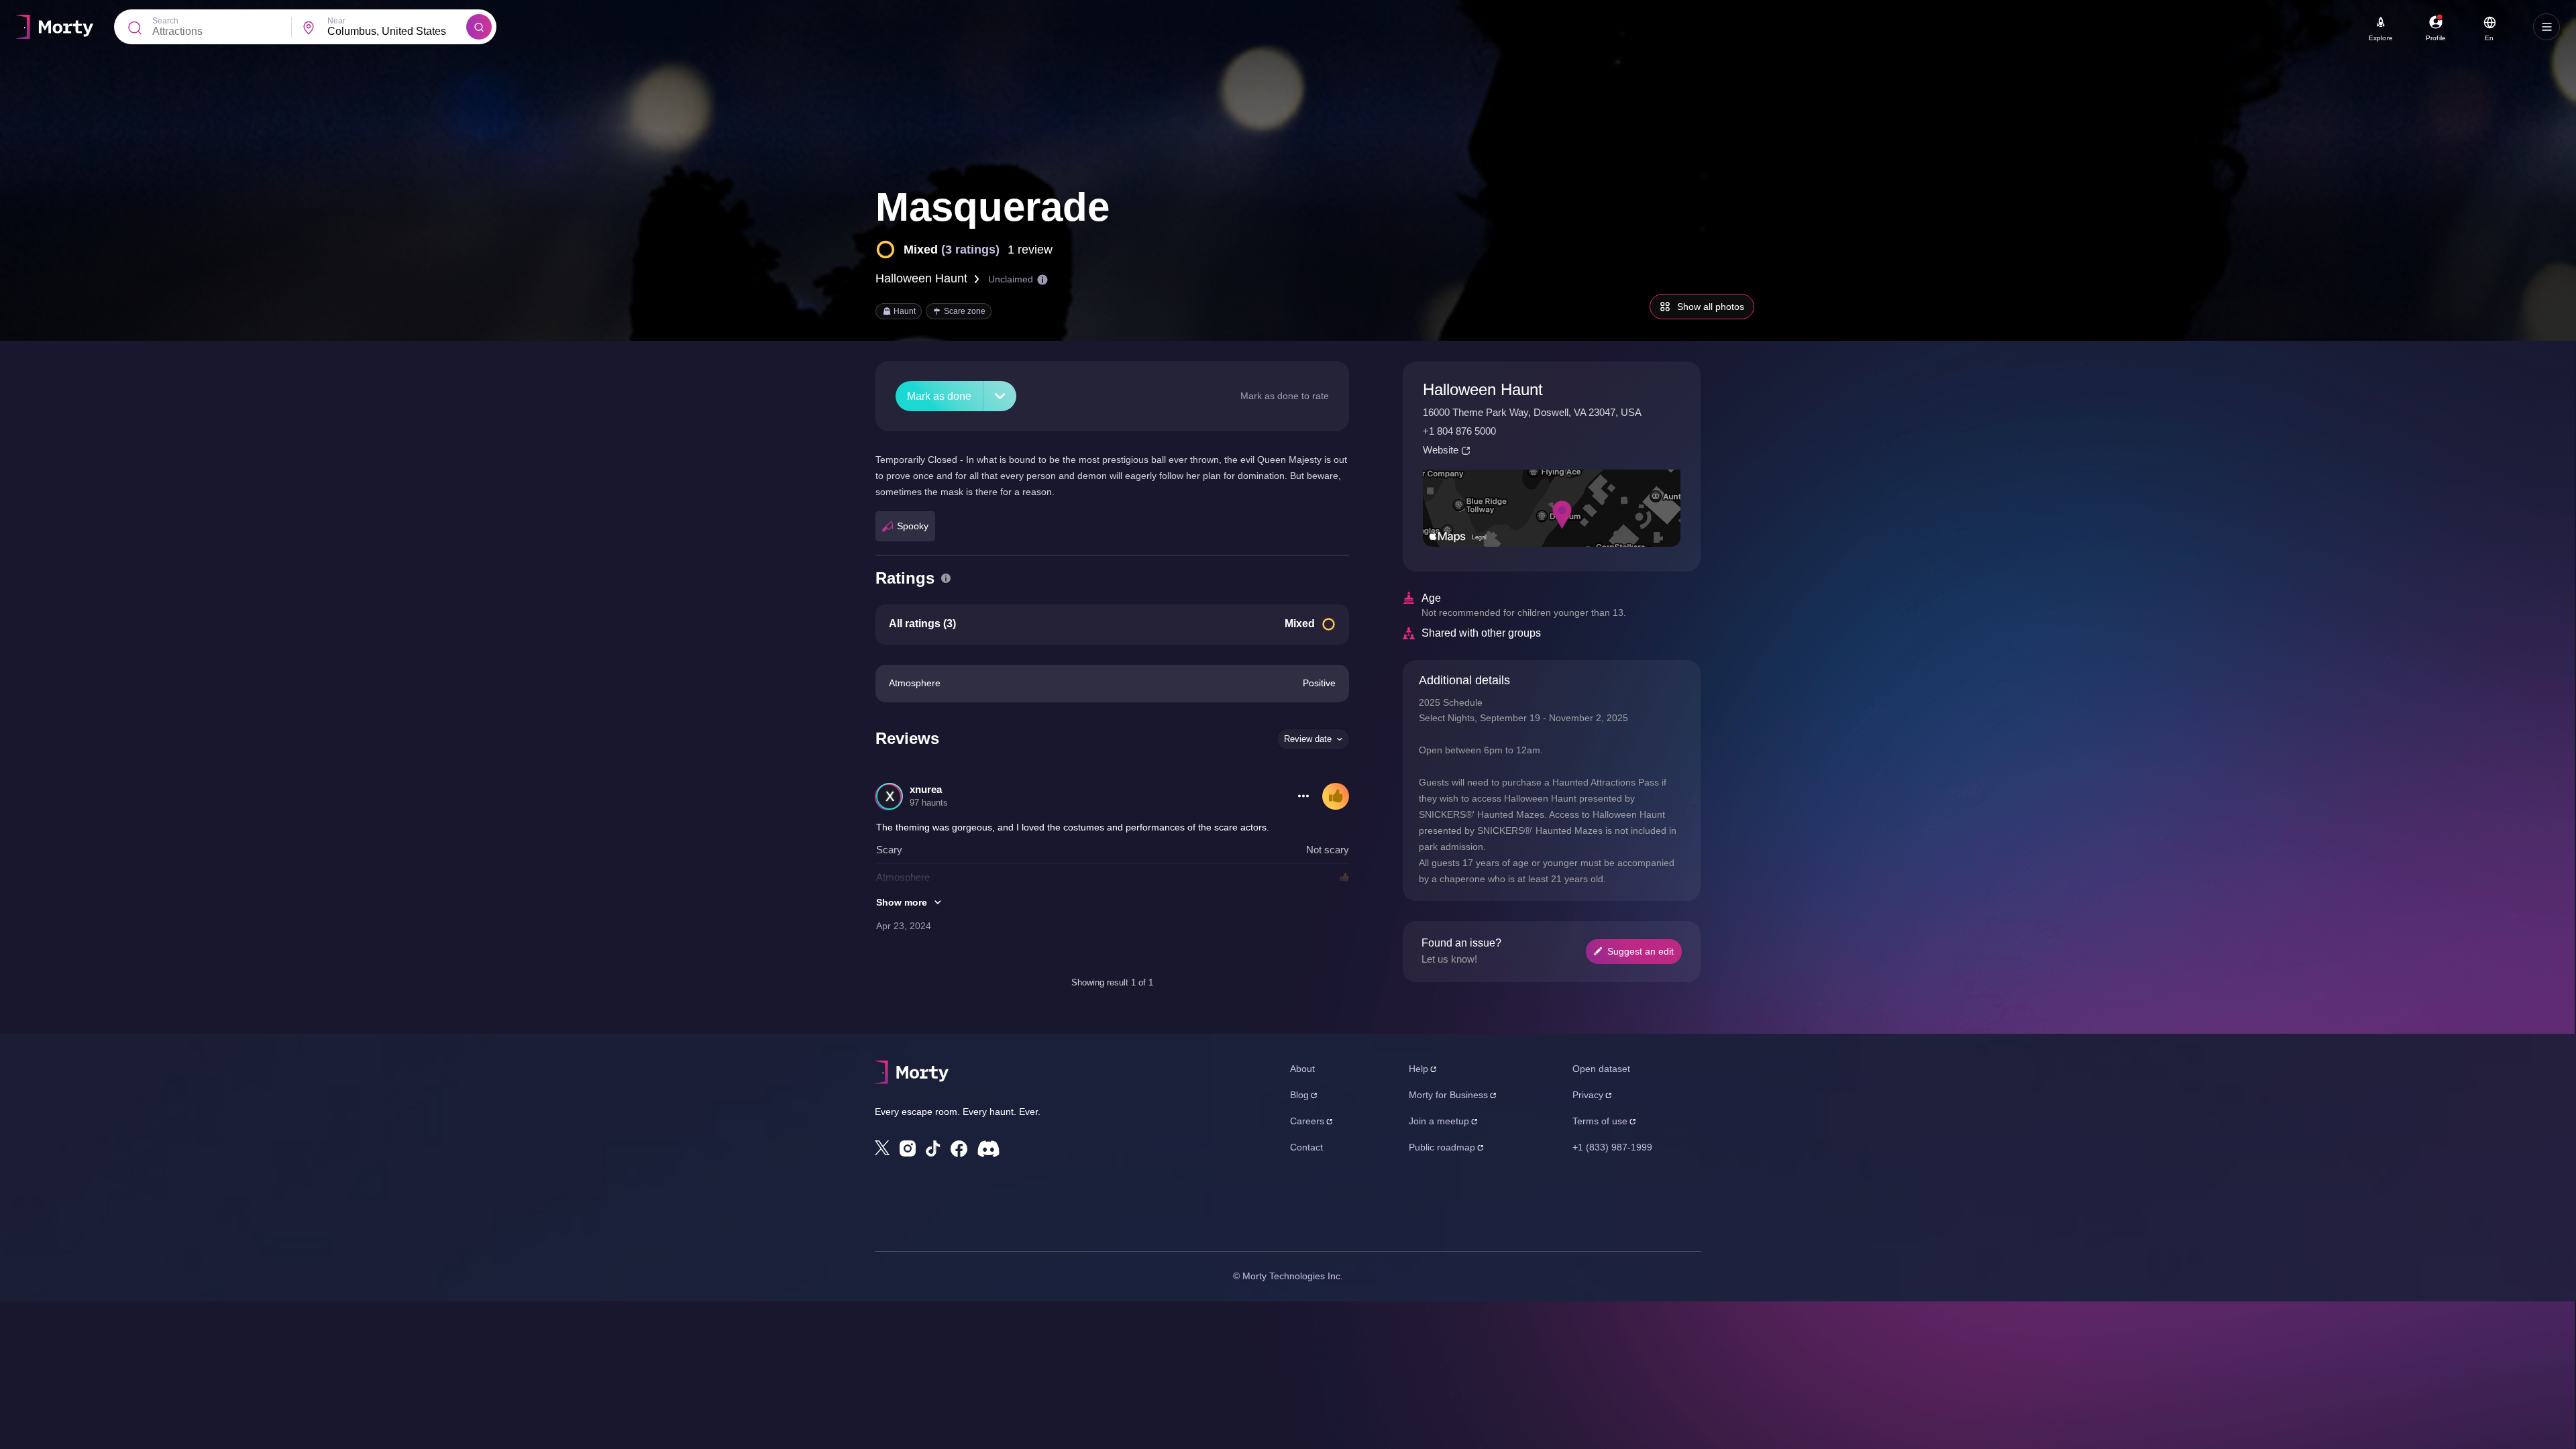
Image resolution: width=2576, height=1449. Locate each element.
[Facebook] (959, 1149)
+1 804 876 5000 (1459, 431)
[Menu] (2546, 27)
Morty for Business (1448, 1095)
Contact (1306, 1147)
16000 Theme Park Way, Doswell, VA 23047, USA (1532, 412)
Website (1441, 450)
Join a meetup (1439, 1121)
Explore (2381, 38)
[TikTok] (933, 1149)
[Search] (479, 27)
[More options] (1303, 796)
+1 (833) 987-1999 (1612, 1147)
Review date (1308, 739)
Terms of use (1600, 1121)
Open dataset (1601, 1069)
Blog (1299, 1095)
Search (165, 21)
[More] (1000, 396)
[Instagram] (908, 1148)
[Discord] (988, 1149)
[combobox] (397, 32)
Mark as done (939, 396)
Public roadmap (1442, 1147)
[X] (882, 1148)
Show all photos (1711, 307)
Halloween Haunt (921, 278)
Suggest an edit (1641, 951)
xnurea (926, 789)
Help (1418, 1069)
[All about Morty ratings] (946, 578)
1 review (1030, 250)
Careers (1307, 1121)
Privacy (1588, 1095)
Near (336, 21)
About (1302, 1069)
